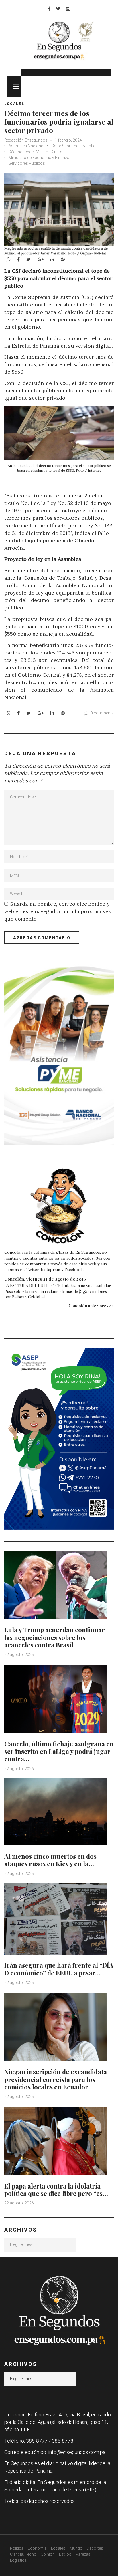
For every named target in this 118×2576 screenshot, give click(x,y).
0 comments (102, 713)
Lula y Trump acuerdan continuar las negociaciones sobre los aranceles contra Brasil (55, 1637)
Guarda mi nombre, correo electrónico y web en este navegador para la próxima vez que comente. (58, 911)
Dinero (57, 152)
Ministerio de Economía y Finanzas (40, 158)
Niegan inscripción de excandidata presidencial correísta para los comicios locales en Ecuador (56, 2079)
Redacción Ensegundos (26, 140)
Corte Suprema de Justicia (75, 146)
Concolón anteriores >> (91, 1306)
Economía (37, 2548)
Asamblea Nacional (26, 146)
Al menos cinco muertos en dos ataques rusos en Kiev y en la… (50, 1860)
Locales (14, 104)
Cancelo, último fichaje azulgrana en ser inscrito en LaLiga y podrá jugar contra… (59, 1751)
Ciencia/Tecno (23, 2554)
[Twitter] (58, 9)
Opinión (48, 2554)
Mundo (76, 2548)
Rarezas (83, 2554)
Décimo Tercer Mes (26, 152)
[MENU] (14, 87)
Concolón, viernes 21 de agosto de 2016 (45, 1279)
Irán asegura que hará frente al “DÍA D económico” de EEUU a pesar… (59, 1969)
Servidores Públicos (27, 163)
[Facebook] (49, 9)
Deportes (95, 2548)
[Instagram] (68, 9)
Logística (18, 2560)
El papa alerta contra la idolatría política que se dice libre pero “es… (56, 2190)
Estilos (65, 2554)
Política (17, 2548)
